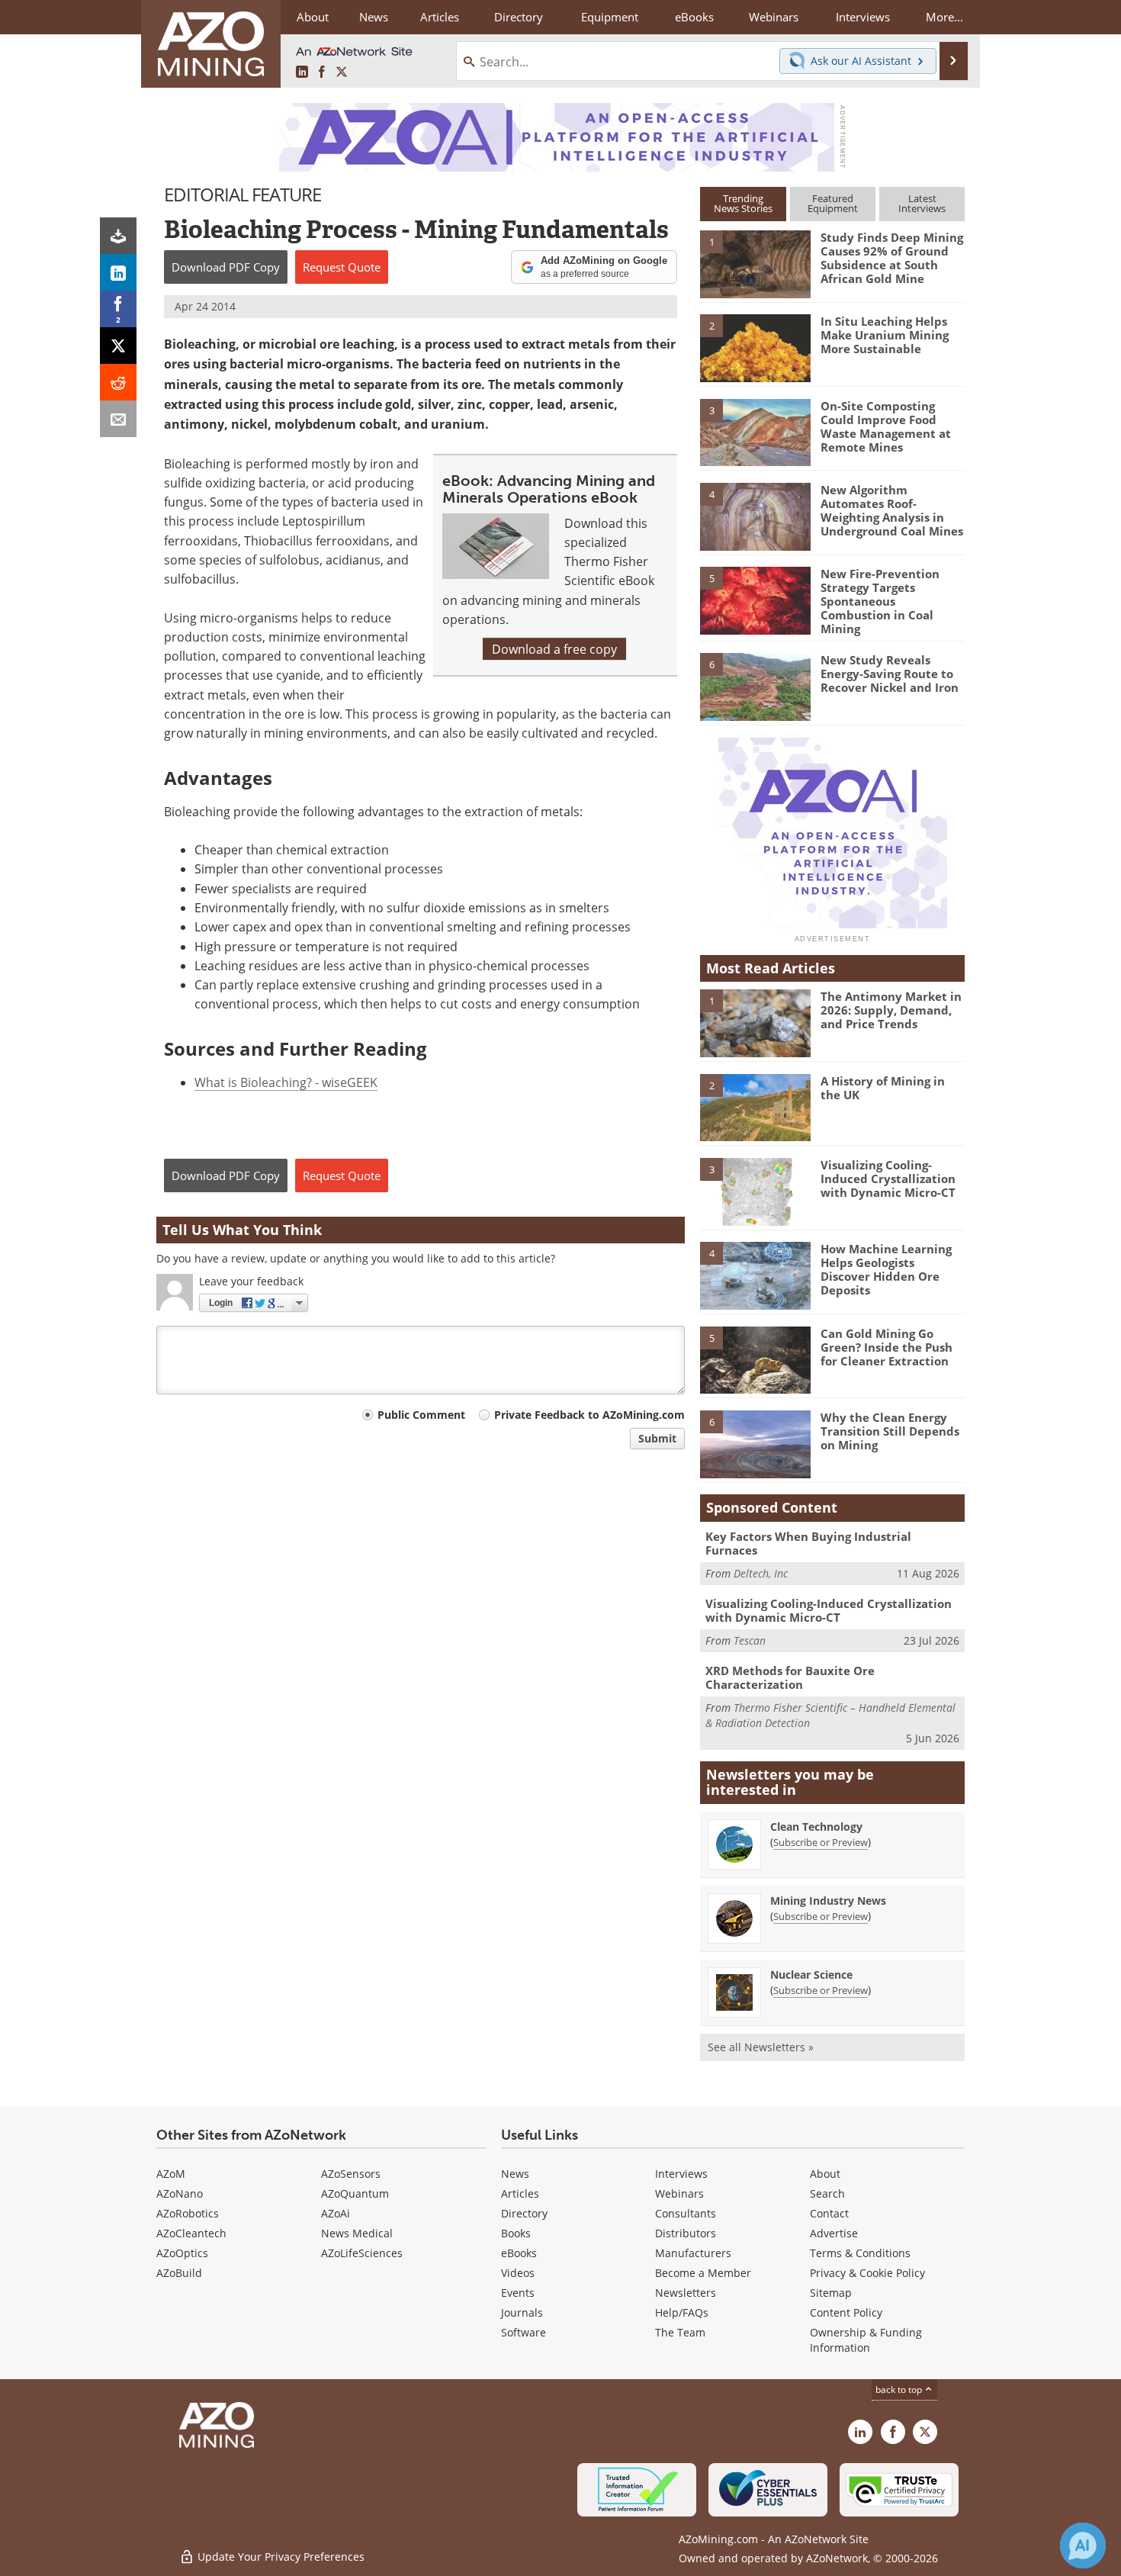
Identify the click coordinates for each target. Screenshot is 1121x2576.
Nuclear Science (811, 1975)
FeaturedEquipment (833, 203)
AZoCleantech (191, 2233)
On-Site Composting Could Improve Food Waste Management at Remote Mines (886, 426)
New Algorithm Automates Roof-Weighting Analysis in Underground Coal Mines (892, 510)
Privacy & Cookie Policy (867, 2273)
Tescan (750, 1640)
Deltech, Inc (761, 1573)
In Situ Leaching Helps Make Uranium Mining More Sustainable (885, 335)
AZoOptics (182, 2253)
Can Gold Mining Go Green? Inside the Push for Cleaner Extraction (887, 1347)
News (515, 2174)
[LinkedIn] (118, 272)
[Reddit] (118, 382)
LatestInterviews (922, 203)
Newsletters (686, 2293)
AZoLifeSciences (362, 2253)
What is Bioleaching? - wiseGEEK (286, 1082)
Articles (520, 2193)
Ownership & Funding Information (866, 2340)
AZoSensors (351, 2174)
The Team (680, 2332)
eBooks (519, 2253)
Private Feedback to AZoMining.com (589, 1415)
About (825, 2174)
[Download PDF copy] (118, 236)
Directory (519, 17)
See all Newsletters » (761, 2047)
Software (524, 2332)
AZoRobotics (188, 2213)
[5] (755, 600)
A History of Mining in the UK (883, 1088)
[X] (118, 346)
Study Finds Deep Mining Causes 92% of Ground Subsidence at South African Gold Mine (892, 258)
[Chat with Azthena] (1083, 2545)
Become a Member (703, 2273)
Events (518, 2293)
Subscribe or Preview (821, 1842)
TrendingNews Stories (743, 203)
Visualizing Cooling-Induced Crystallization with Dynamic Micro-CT (888, 1179)
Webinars (679, 2193)
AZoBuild (179, 2273)
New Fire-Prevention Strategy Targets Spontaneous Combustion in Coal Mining (880, 601)
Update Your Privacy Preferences (279, 2557)
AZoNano (180, 2193)
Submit (657, 1438)
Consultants (686, 2213)
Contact (829, 2213)
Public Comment (421, 1415)
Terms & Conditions (860, 2253)
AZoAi (336, 2213)
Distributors (686, 2233)
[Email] (118, 419)
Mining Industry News (828, 1901)
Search (827, 2193)
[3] (755, 431)
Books (516, 2233)
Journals (522, 2312)
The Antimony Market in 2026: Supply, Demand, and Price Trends (891, 1010)
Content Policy (846, 2312)
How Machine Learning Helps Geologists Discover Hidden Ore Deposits (886, 1269)
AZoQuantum (355, 2193)
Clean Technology (816, 1827)
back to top (900, 2389)
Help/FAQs (682, 2312)
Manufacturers (693, 2253)
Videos (518, 2273)
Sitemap (831, 2293)
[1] (755, 263)
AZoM (171, 2174)
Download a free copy (554, 649)
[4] (755, 516)
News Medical (357, 2233)
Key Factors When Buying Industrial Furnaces (808, 1543)
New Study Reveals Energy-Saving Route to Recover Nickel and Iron (890, 674)
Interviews (681, 2174)
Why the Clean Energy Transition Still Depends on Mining (890, 1431)
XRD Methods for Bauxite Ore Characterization (790, 1677)
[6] (755, 686)
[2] (755, 347)
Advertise (834, 2233)
